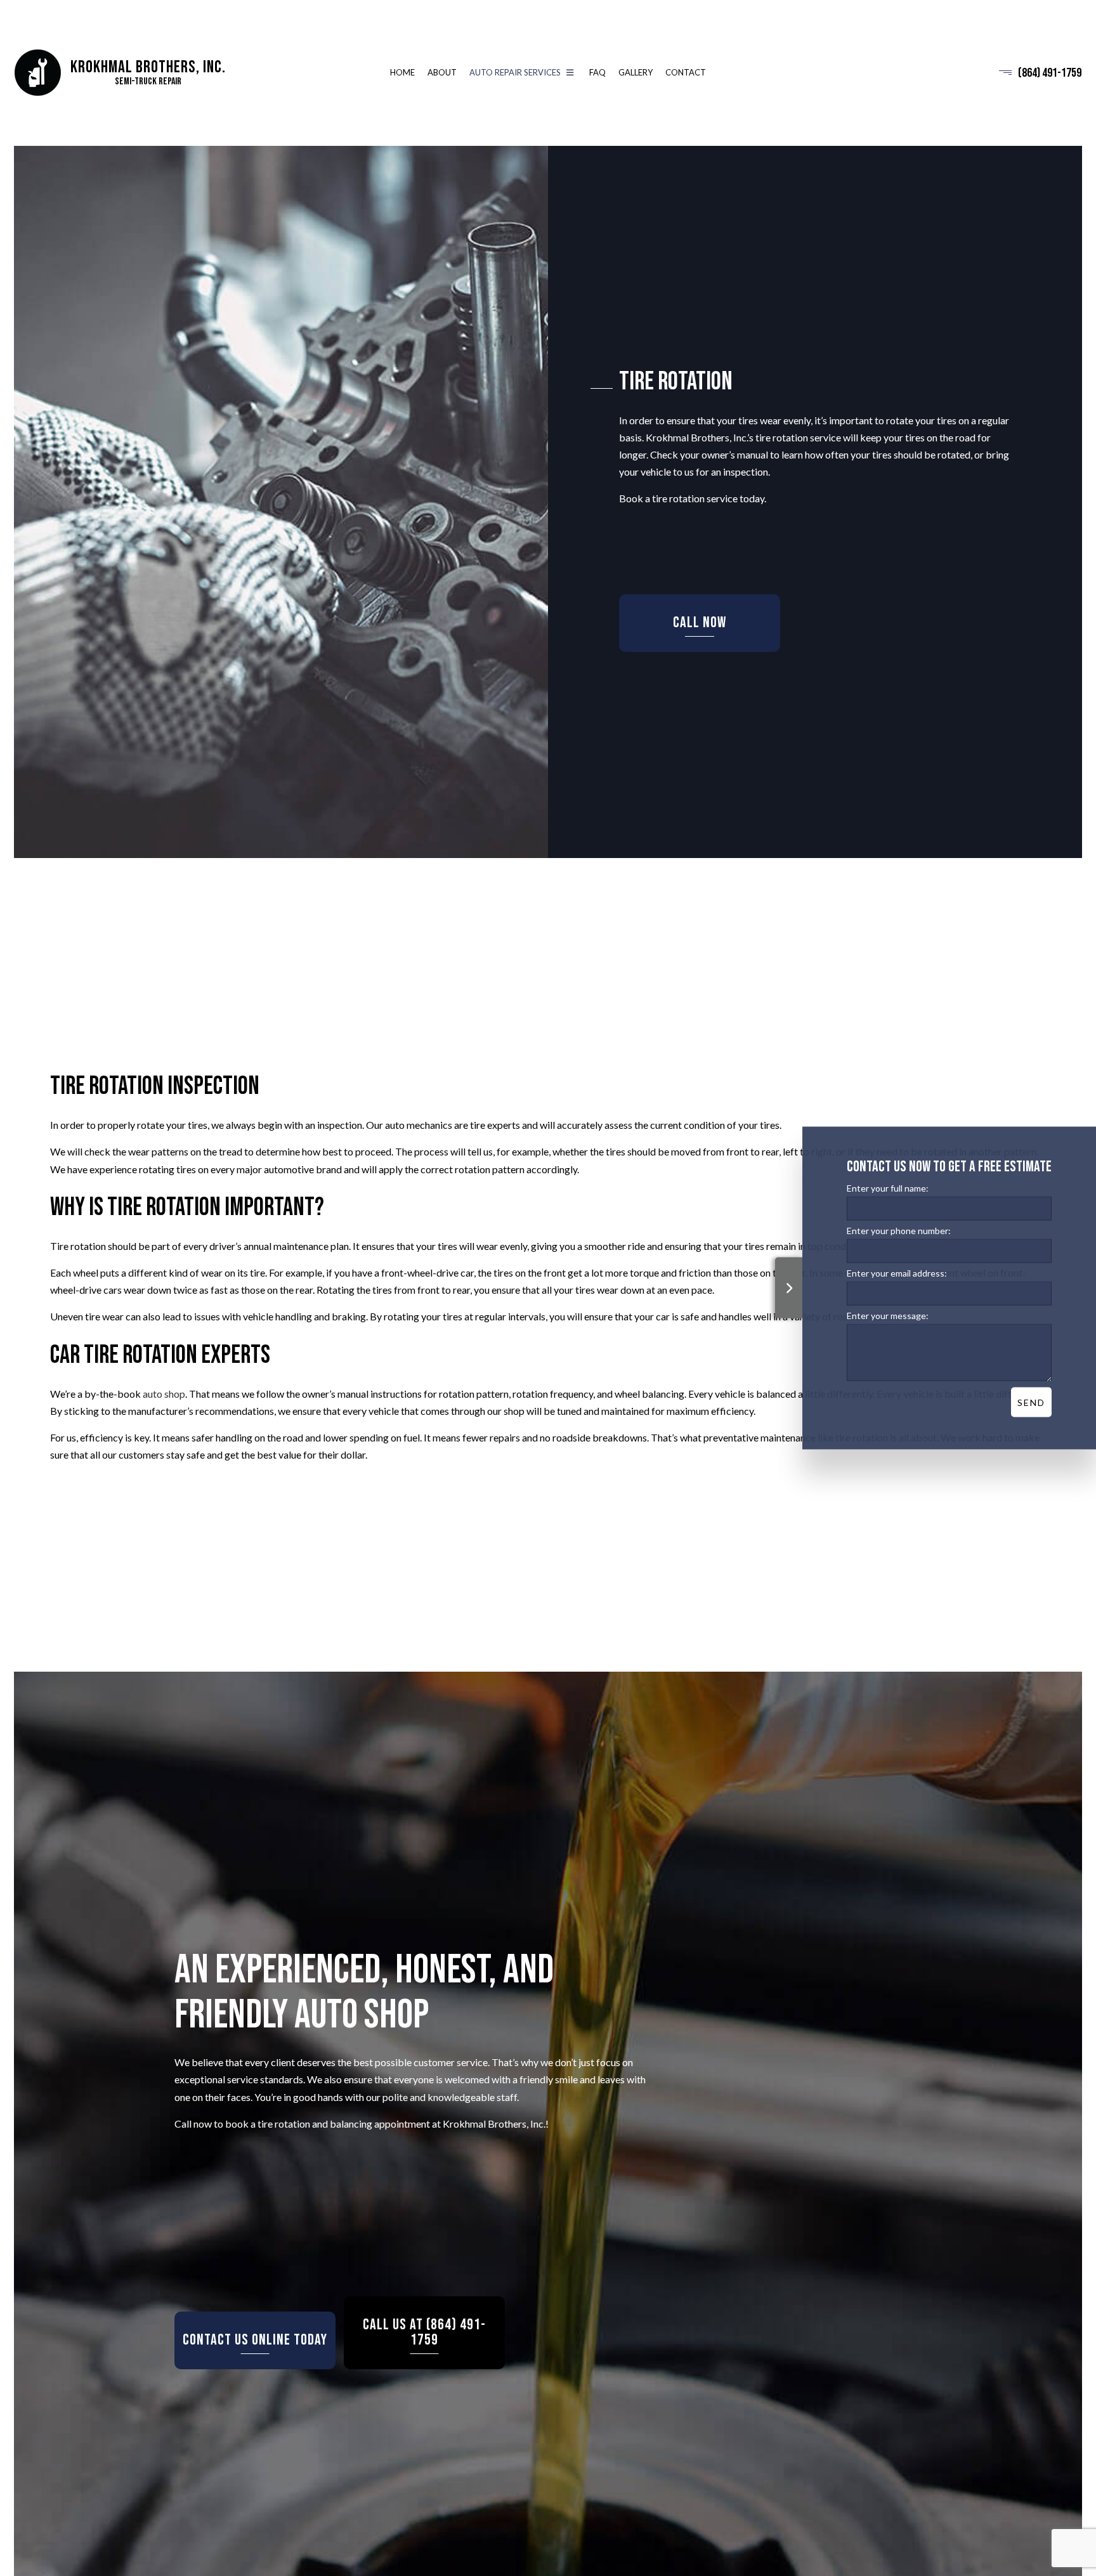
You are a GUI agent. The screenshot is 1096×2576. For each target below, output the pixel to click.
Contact (686, 74)
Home (402, 74)
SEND (1031, 1402)
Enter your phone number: (899, 1231)
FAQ (597, 74)
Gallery (636, 74)
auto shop (164, 1404)
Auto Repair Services (515, 74)
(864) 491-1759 (1050, 75)
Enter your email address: (897, 1273)
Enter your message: (888, 1316)
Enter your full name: (888, 1188)
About (442, 74)
